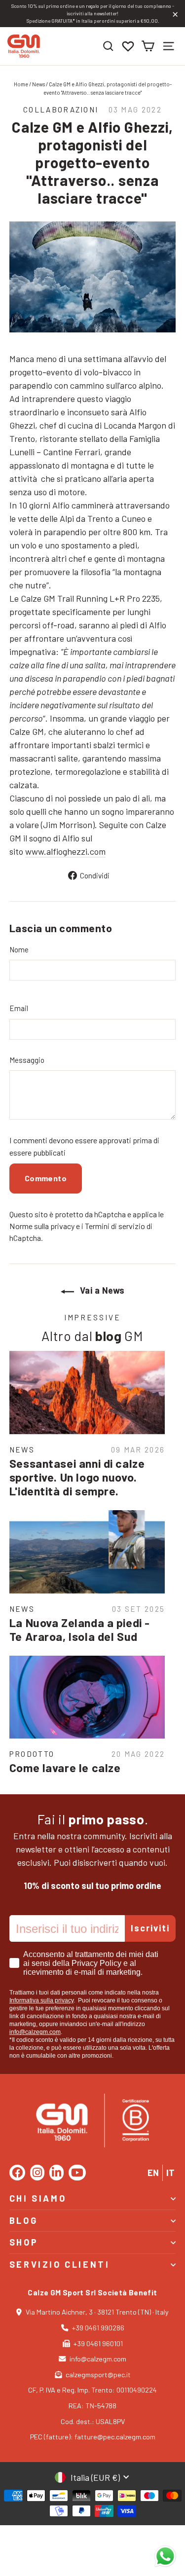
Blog (23, 2220)
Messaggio (27, 1060)
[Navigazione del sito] (168, 46)
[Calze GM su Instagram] (37, 2173)
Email (19, 1008)
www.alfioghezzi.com (65, 851)
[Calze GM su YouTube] (77, 2173)
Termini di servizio (115, 1226)
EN (153, 2173)
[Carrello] (148, 46)
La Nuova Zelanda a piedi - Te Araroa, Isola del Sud (80, 1630)
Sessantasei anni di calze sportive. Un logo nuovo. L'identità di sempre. (77, 1477)
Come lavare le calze (65, 1768)
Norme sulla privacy (42, 1226)
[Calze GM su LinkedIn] (56, 2173)
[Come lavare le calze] (87, 1697)
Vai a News (101, 1290)
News (38, 84)
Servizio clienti (60, 2264)
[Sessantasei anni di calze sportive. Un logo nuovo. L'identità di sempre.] (87, 1393)
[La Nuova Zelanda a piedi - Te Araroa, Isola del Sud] (87, 1552)
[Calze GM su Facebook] (17, 2173)
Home (21, 84)
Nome (19, 949)
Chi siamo (38, 2198)
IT (170, 2173)
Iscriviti (150, 1928)
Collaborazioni (61, 109)
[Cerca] (108, 46)
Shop (24, 2242)
